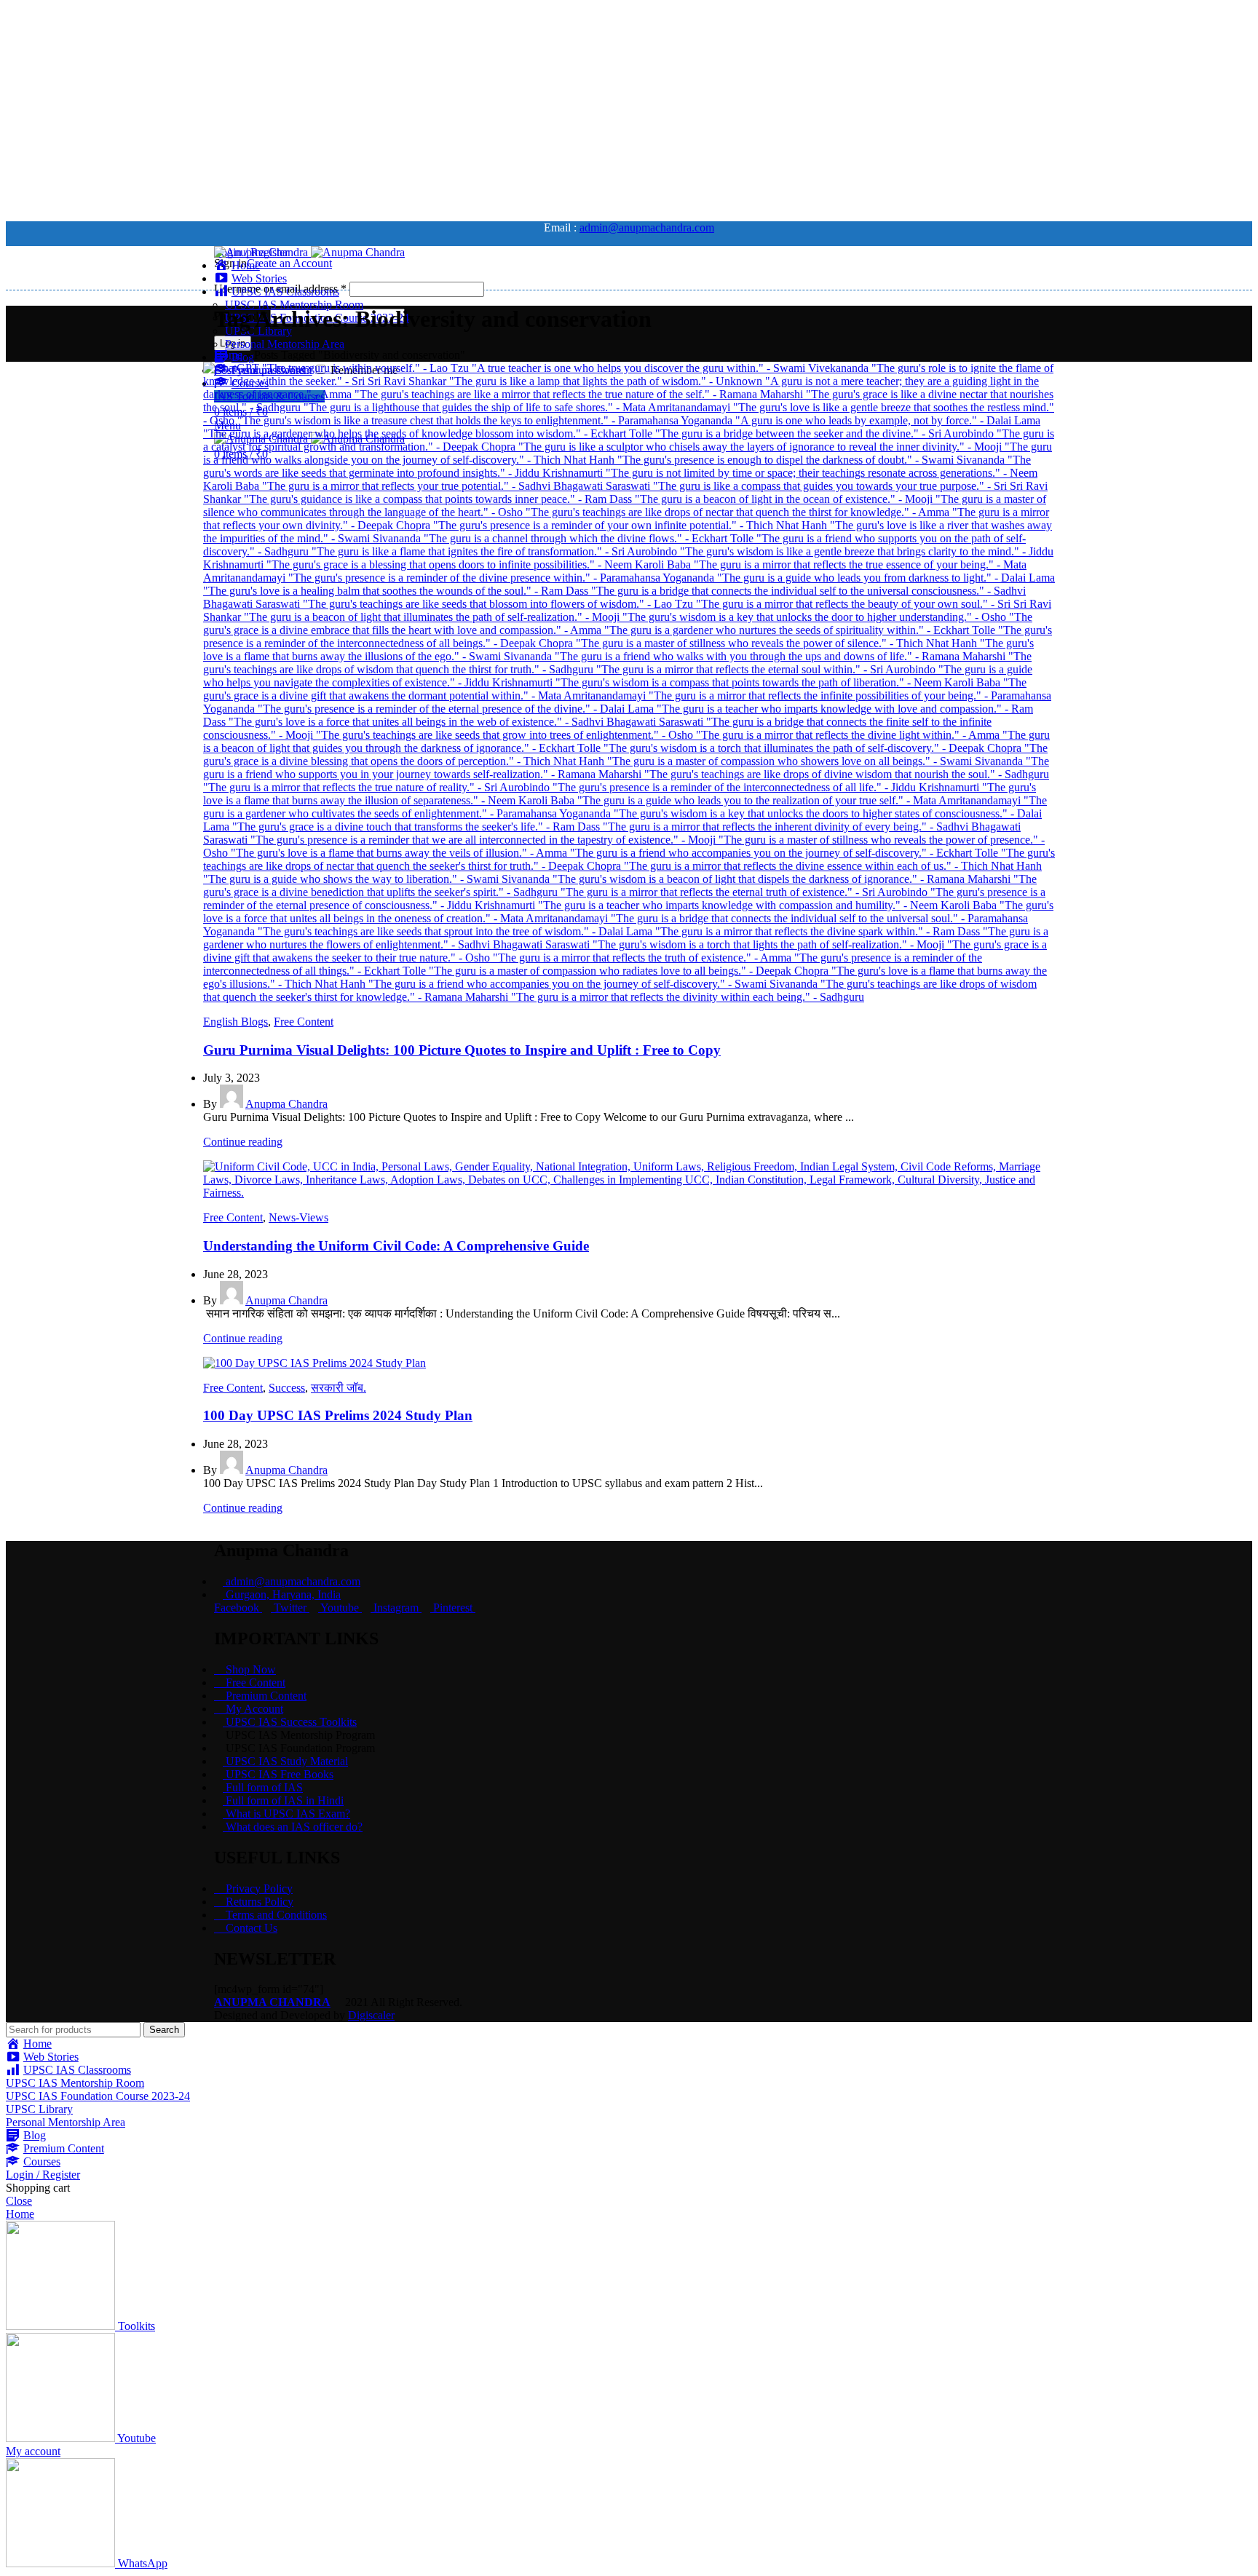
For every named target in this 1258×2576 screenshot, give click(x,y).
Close (19, 2201)
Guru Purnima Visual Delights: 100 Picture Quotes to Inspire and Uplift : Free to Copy (462, 1050)
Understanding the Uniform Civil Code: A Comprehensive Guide (396, 1246)
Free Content (304, 1022)
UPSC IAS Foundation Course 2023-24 (98, 2096)
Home (228, 355)
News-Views (298, 1217)
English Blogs (236, 1022)
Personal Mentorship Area (285, 344)
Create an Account (289, 263)
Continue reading (243, 1142)
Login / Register (43, 2175)
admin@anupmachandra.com (647, 227)
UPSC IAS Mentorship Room (294, 305)
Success (287, 1388)
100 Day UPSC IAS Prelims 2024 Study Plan (338, 1415)
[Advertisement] (443, 108)
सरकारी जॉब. (339, 1388)
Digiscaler (371, 2015)
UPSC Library (39, 2109)
